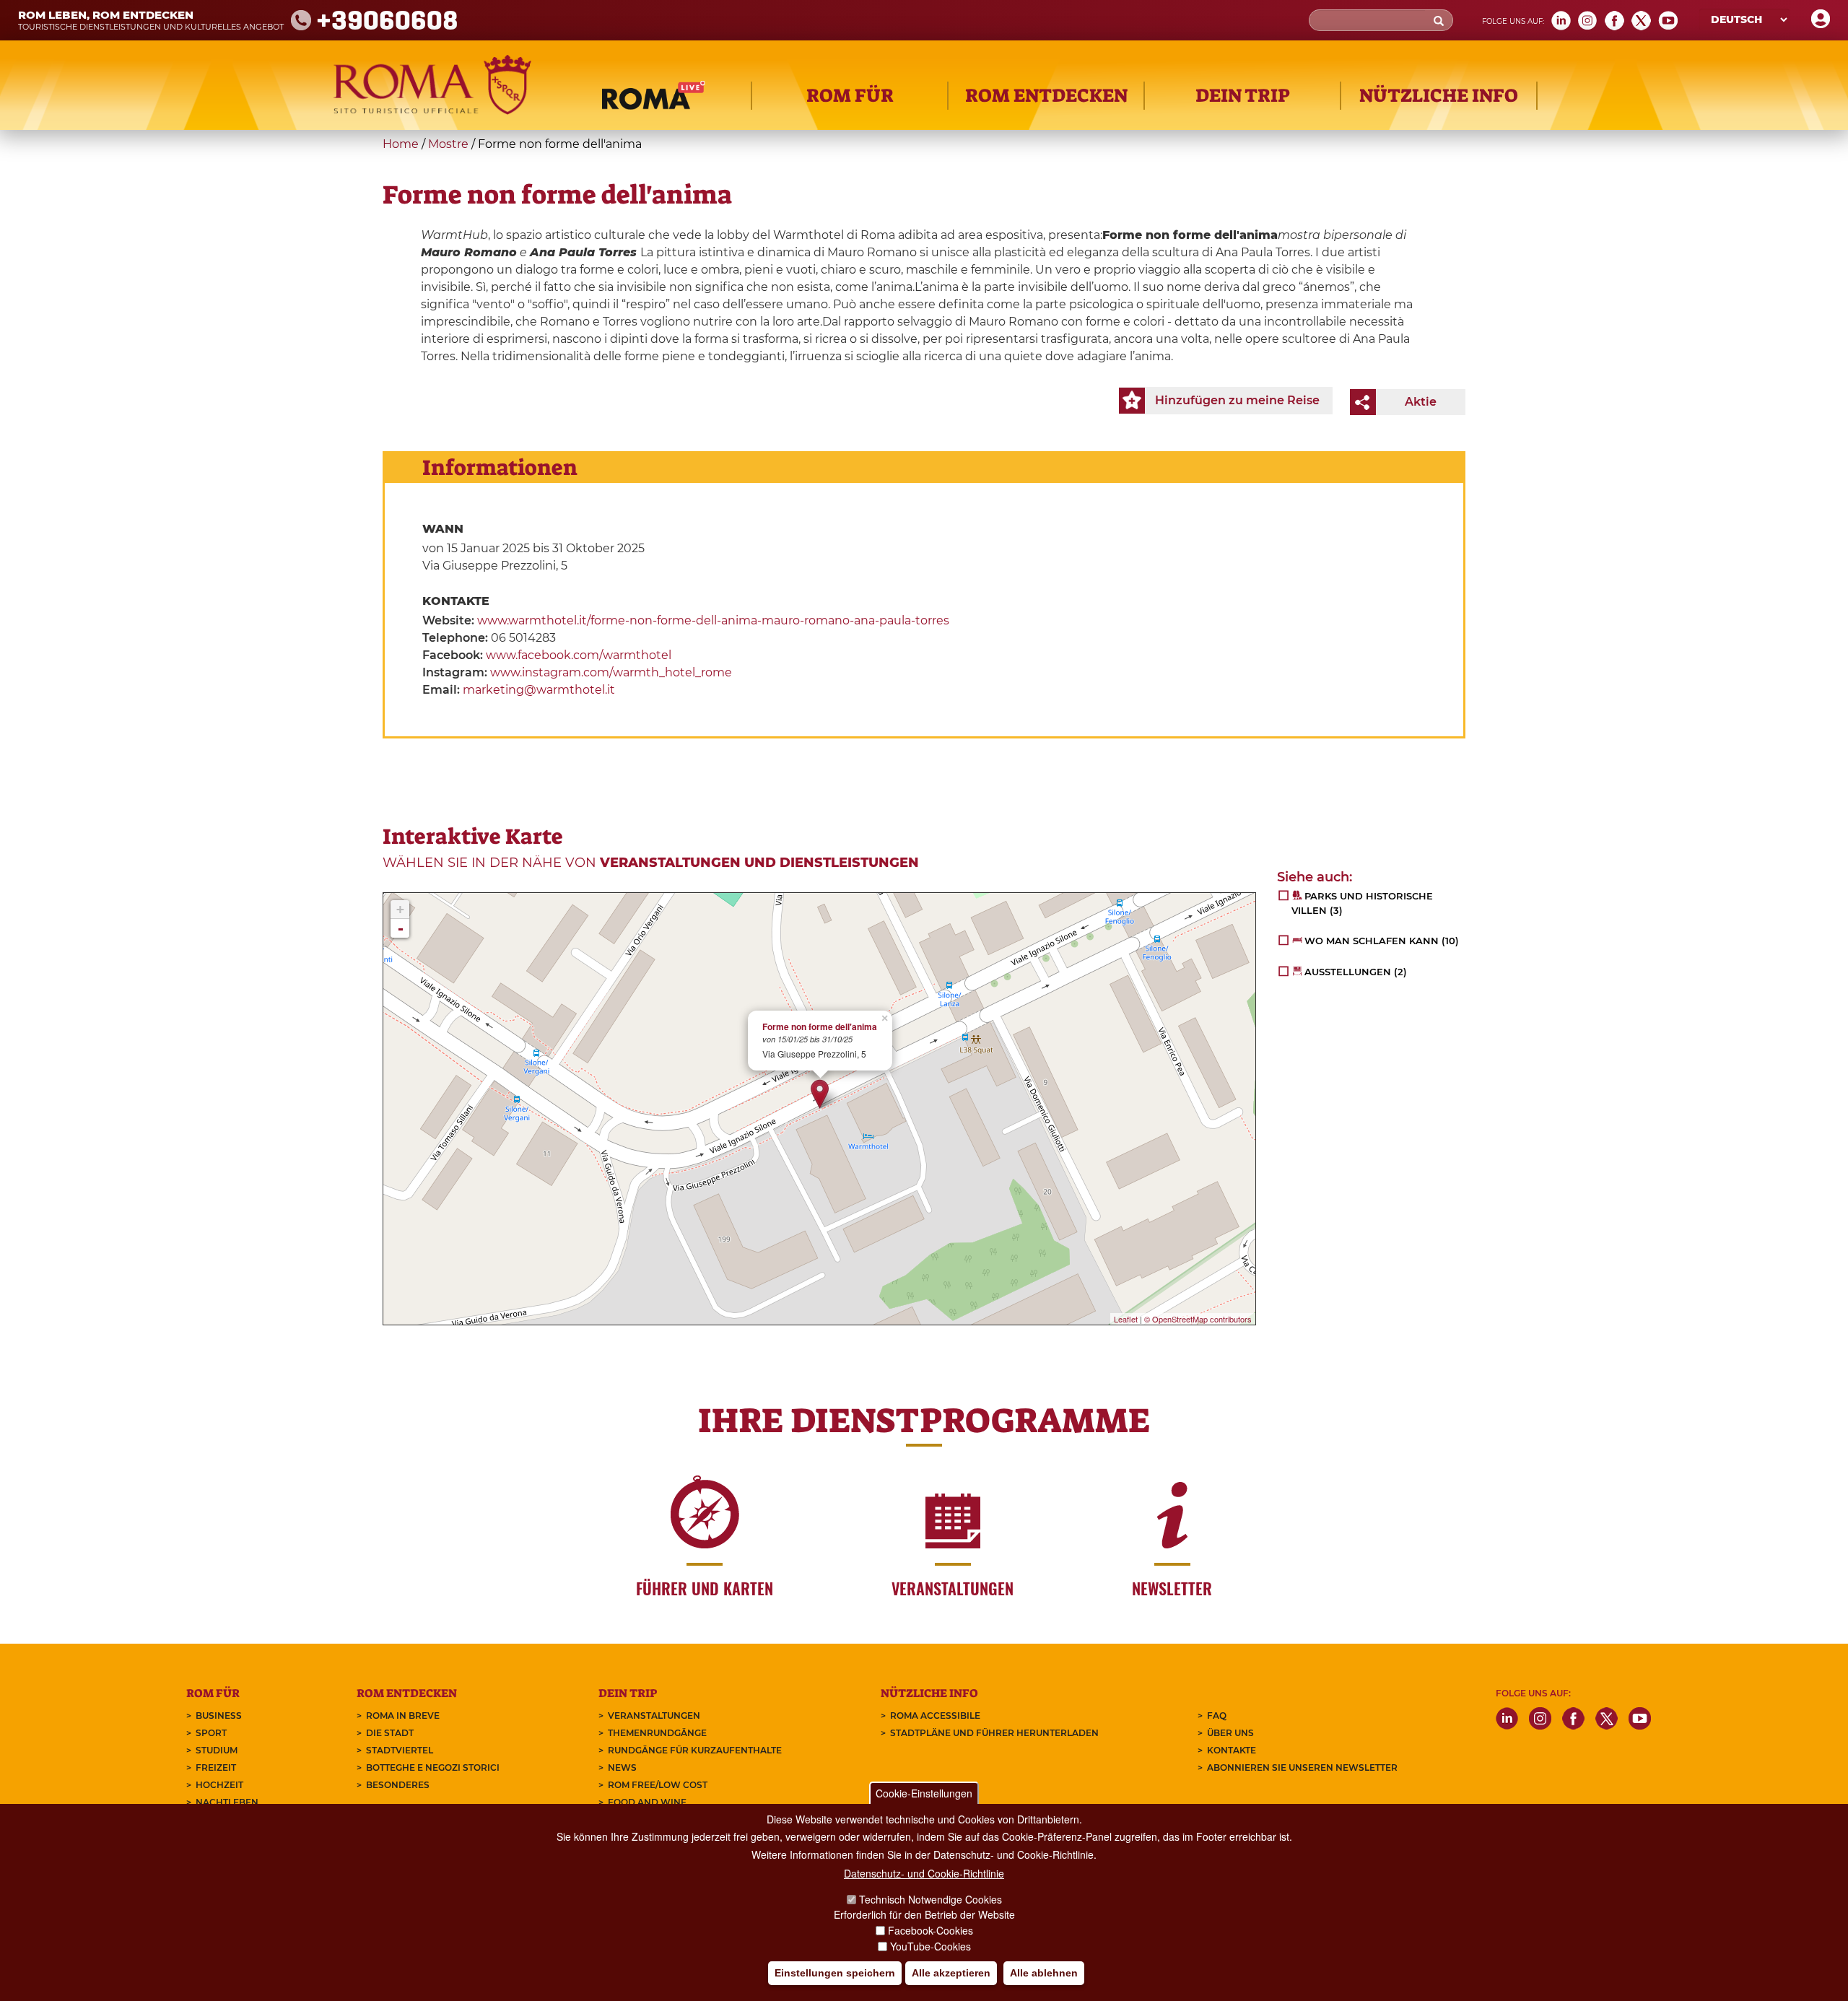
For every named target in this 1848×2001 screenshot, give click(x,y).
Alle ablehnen (1044, 1973)
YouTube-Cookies (930, 1946)
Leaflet (1126, 1319)
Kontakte (1232, 1750)
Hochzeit (219, 1785)
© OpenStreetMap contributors (1198, 1319)
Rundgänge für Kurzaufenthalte (695, 1750)
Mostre (448, 144)
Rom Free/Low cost (658, 1785)
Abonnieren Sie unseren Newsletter (1302, 1767)
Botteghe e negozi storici (433, 1767)
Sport (211, 1733)
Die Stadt (390, 1733)
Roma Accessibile (935, 1716)
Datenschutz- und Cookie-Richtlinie (924, 1873)
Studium (217, 1750)
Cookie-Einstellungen (924, 1793)
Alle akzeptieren (951, 1973)
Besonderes (398, 1785)
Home (401, 144)
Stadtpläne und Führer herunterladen (994, 1733)
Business (219, 1716)
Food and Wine (647, 1802)
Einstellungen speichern (835, 1973)
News (622, 1767)
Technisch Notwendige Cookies (930, 1899)
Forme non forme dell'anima (820, 1027)
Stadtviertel (400, 1750)
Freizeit (216, 1767)
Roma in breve (403, 1716)
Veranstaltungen (654, 1716)
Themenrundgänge (657, 1733)
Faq (1217, 1716)
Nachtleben (227, 1802)
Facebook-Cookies (930, 1930)
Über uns (1230, 1733)
